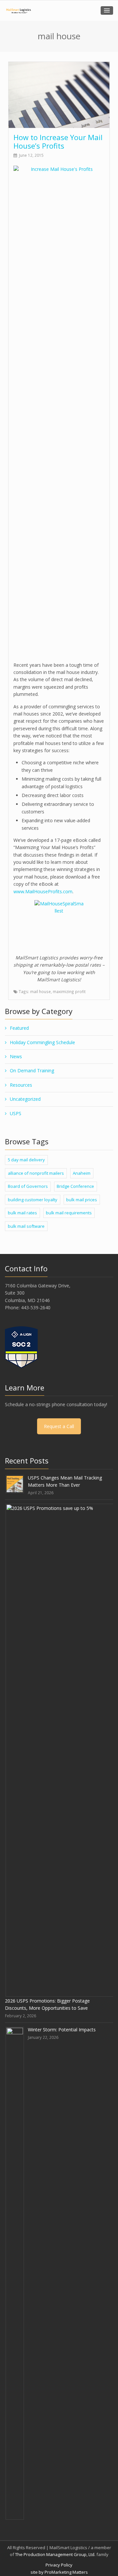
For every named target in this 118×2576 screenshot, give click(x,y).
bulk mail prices (82, 1200)
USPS (16, 1113)
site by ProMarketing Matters (59, 2572)
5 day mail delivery (26, 1160)
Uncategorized (25, 1099)
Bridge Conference (75, 1186)
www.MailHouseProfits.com (43, 891)
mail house (40, 991)
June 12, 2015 (31, 155)
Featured (19, 1028)
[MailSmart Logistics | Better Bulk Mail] (18, 11)
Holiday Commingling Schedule (42, 1042)
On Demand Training (32, 1070)
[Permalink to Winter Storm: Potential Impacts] (15, 2273)
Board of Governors (28, 1186)
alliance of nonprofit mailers (36, 1173)
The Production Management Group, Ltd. (55, 2554)
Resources (21, 1085)
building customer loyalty (33, 1200)
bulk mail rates (22, 1213)
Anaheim (82, 1173)
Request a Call (59, 1426)
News (16, 1056)
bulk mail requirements (69, 1213)
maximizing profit (69, 991)
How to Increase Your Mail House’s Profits (58, 141)
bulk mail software (26, 1226)
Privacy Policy (59, 2565)
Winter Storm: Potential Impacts (62, 2030)
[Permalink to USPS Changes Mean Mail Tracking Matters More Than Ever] (15, 1484)
